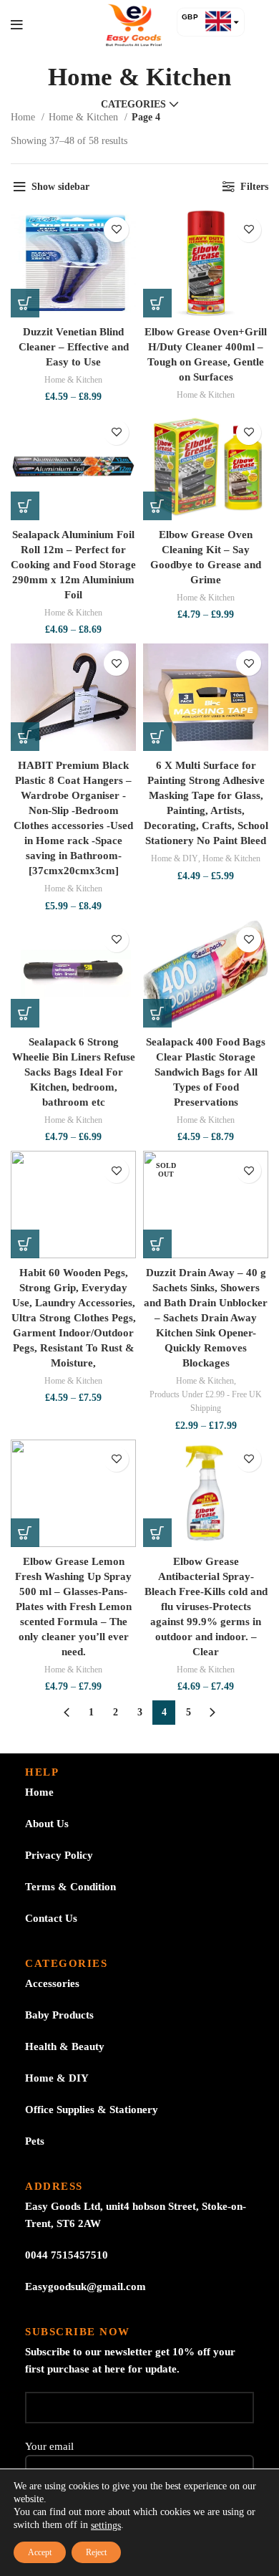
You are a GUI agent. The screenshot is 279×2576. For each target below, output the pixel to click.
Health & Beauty (65, 2046)
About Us (47, 1824)
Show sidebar (60, 187)
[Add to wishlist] (116, 230)
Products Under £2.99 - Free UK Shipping (206, 1401)
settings (106, 2525)
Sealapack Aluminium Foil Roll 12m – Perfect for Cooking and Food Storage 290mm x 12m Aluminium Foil (73, 565)
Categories (133, 105)
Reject (96, 2552)
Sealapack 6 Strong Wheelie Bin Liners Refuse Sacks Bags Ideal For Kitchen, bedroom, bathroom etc (74, 1072)
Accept (40, 2552)
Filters (254, 187)
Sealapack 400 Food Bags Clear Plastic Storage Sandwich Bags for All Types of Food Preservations (206, 1072)
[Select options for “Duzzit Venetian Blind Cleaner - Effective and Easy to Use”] (25, 303)
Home (24, 117)
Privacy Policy (59, 1855)
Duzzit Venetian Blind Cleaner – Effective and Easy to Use (74, 347)
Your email (49, 2446)
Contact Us (51, 1918)
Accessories (52, 1983)
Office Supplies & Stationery (92, 2110)
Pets (35, 2141)
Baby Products (59, 2015)
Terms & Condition (70, 1887)
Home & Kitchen (85, 117)
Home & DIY (175, 858)
